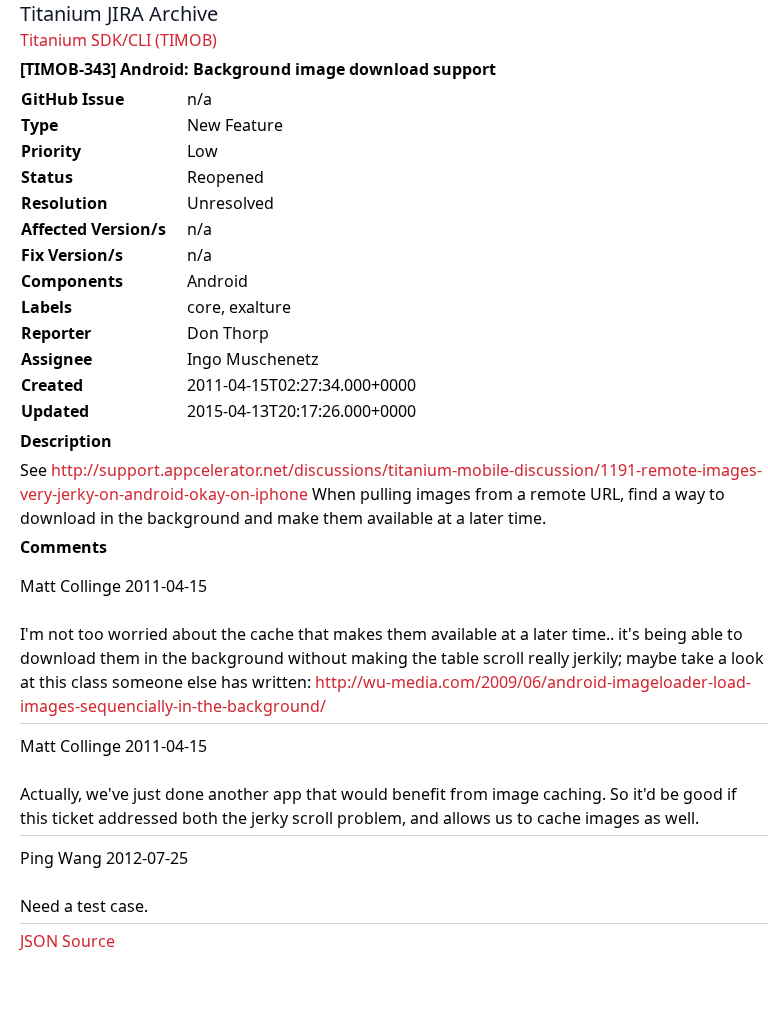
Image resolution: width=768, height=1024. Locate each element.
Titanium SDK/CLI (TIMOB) (118, 40)
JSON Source (67, 941)
